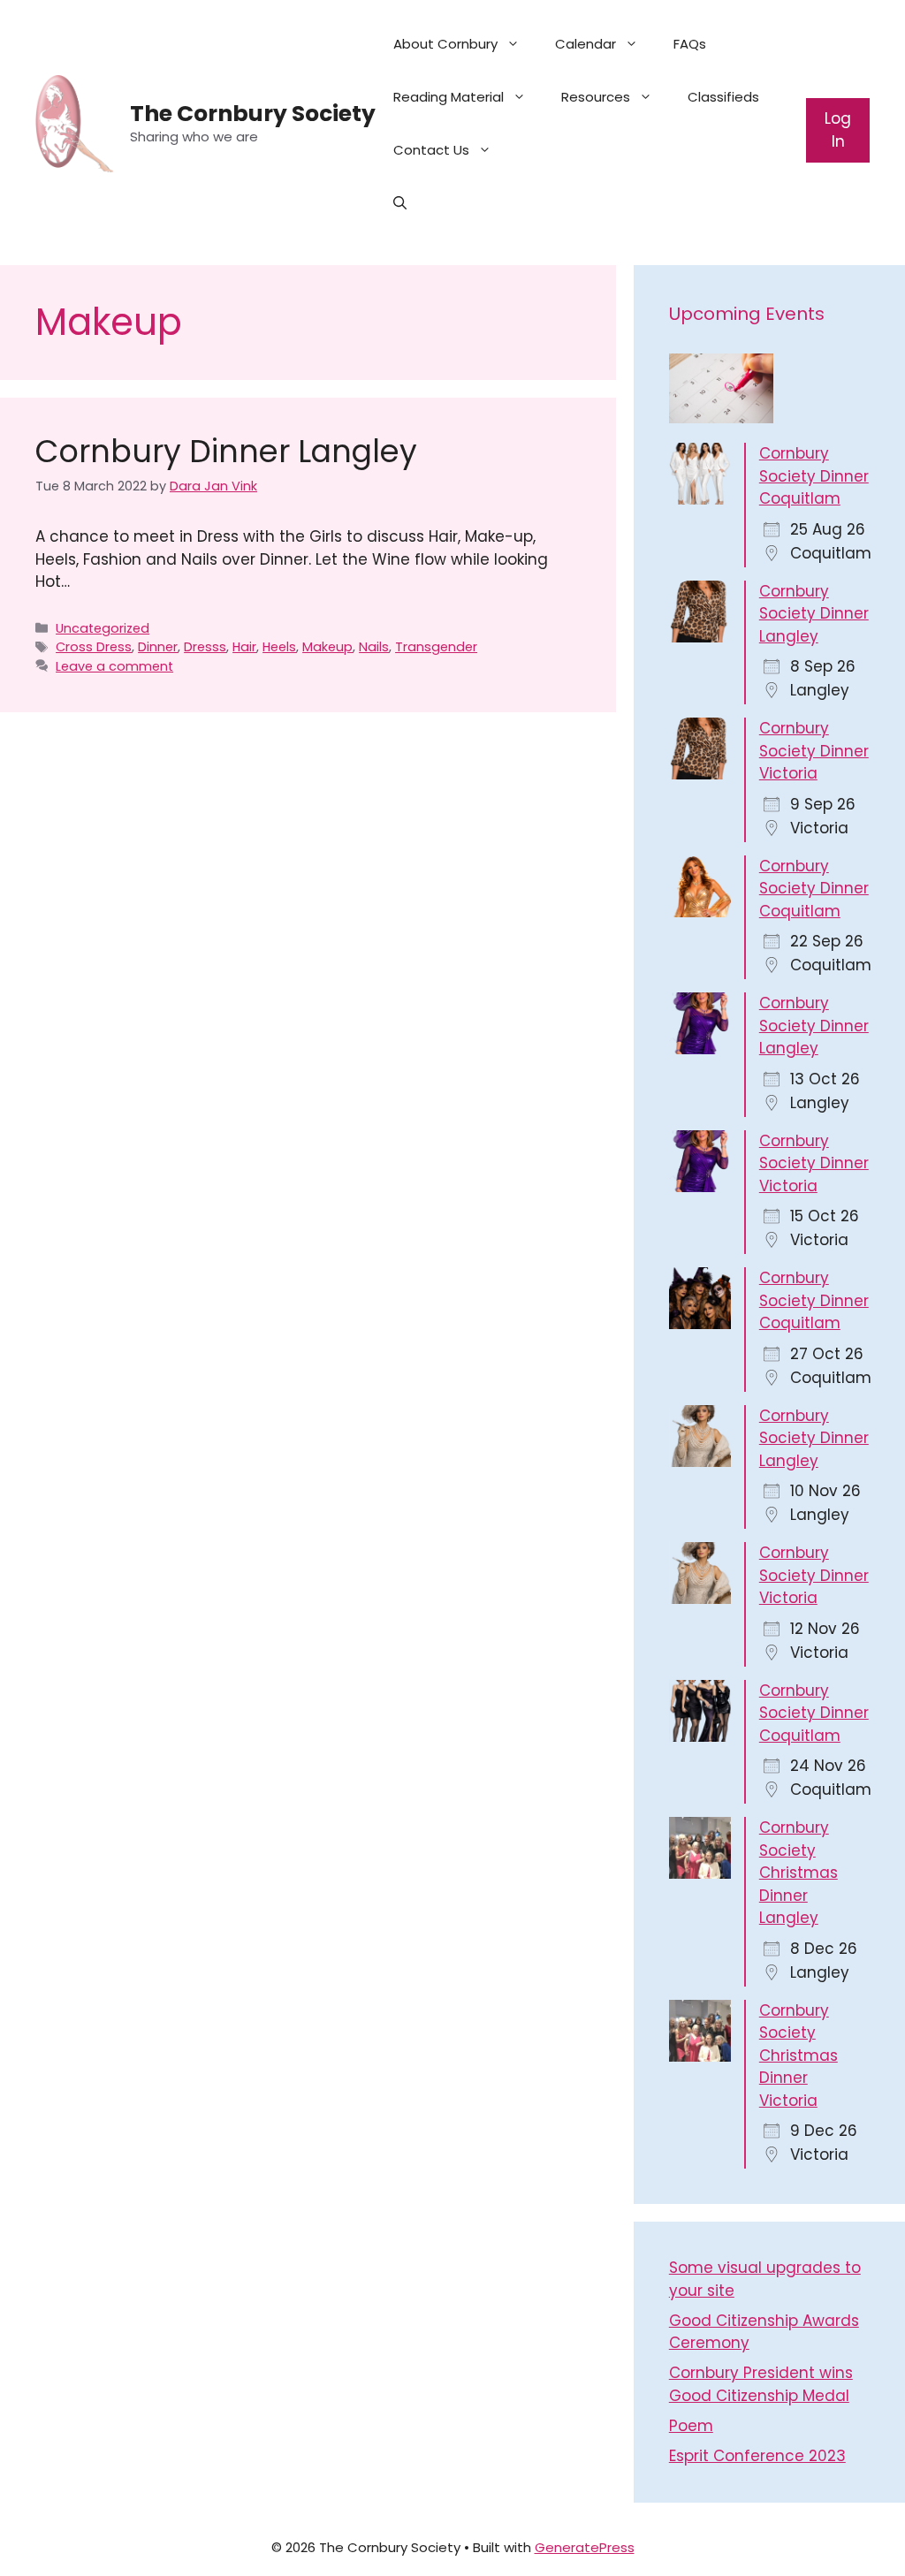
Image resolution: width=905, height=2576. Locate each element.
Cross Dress (94, 647)
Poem (691, 2426)
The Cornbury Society (253, 114)
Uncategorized (103, 628)
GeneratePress (585, 2547)
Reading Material (449, 97)
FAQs (690, 44)
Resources (596, 97)
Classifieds (723, 97)
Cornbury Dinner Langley (226, 451)
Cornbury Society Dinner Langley (814, 614)
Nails (374, 647)
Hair (244, 647)
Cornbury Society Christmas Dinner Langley (799, 1873)
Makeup (327, 647)
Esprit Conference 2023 (757, 2456)
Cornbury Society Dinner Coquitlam (814, 476)
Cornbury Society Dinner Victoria (814, 751)
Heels (279, 647)
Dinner (158, 647)
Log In (838, 130)
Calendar (586, 44)
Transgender (436, 647)
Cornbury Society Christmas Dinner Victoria (799, 2055)
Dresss (205, 647)
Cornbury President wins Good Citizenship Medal (761, 2384)
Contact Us (431, 150)
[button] (400, 203)
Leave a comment (114, 666)
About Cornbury (445, 44)
